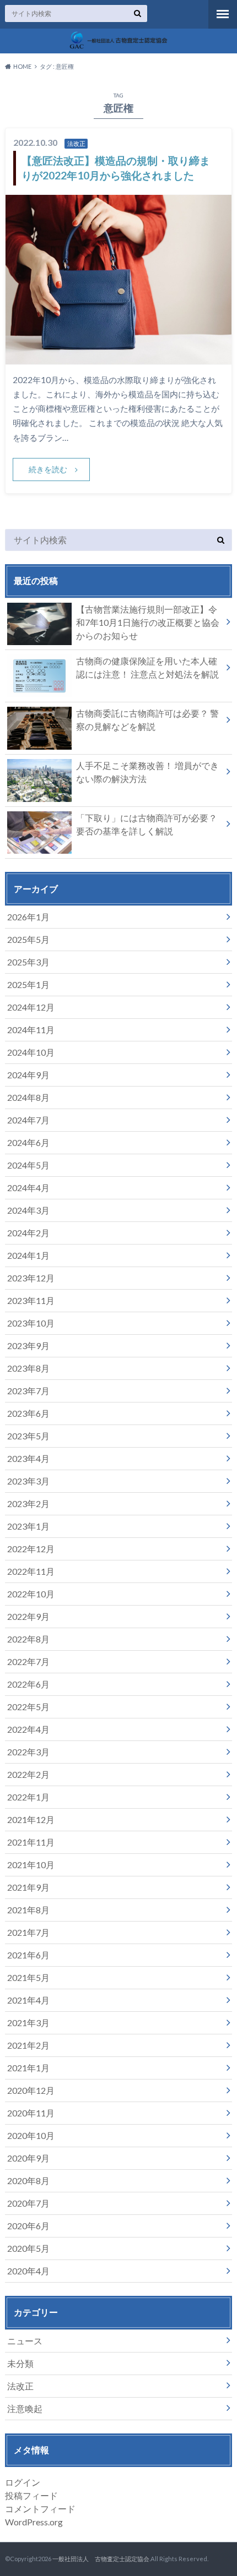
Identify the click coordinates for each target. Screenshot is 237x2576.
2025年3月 (28, 962)
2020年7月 (28, 2203)
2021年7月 (28, 1932)
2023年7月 (28, 1391)
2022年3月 (28, 1752)
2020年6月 (28, 2226)
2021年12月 (31, 1819)
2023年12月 (31, 1278)
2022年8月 (28, 1639)
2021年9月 (28, 1887)
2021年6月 (28, 1955)
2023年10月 (31, 1323)
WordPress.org (34, 2522)
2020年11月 (31, 2113)
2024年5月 (28, 1165)
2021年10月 (31, 1865)
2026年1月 (28, 917)
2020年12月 (31, 2090)
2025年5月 (28, 939)
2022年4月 (28, 1729)
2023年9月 (28, 1346)
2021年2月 (28, 2045)
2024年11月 (31, 1030)
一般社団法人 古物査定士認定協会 (101, 2559)
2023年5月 (28, 1436)
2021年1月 (28, 2068)
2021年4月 (28, 2000)
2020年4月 (28, 2271)
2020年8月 (28, 2181)
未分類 (20, 2363)
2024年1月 (28, 1255)
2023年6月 (28, 1413)
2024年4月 (28, 1188)
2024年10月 (31, 1052)
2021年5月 (28, 1977)
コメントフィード (40, 2509)
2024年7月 (28, 1120)
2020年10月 (31, 2135)
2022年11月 (31, 1571)
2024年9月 (28, 1075)
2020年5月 (28, 2248)
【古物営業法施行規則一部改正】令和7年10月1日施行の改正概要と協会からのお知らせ (148, 622)
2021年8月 (28, 1910)
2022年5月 (28, 1707)
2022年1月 (28, 1797)
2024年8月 (28, 1097)
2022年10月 (31, 1594)
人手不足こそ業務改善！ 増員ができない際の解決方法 (147, 772)
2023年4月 (28, 1458)
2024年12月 (31, 1007)
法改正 (20, 2386)
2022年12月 (31, 1549)
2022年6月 (28, 1684)
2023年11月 (31, 1300)
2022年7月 (28, 1661)
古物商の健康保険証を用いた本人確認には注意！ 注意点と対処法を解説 (147, 667)
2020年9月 (28, 2158)
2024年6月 (28, 1142)
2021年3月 (28, 2023)
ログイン (23, 2482)
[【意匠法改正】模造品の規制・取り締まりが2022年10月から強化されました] (119, 358)
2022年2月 (28, 1774)
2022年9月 (28, 1616)
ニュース (25, 2341)
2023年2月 (28, 1503)
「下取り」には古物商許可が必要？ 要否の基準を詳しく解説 (147, 824)
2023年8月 (28, 1368)
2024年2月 (28, 1233)
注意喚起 (25, 2408)
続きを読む (48, 469)
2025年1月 (28, 984)
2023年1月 (28, 1526)
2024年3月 (28, 1210)
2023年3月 (28, 1481)
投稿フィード (31, 2495)
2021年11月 (31, 1842)
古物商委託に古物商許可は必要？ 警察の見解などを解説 (147, 720)
